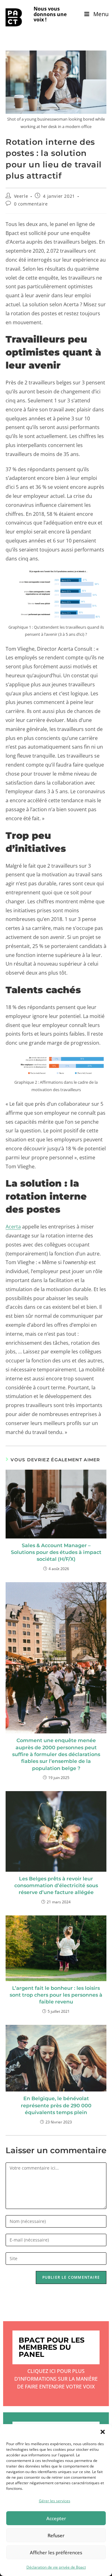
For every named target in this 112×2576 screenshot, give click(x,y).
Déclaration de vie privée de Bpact (56, 2567)
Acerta (13, 1227)
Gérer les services (55, 2501)
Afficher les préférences (56, 2552)
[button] (103, 2432)
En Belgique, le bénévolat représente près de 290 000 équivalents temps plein (56, 2105)
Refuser (56, 2535)
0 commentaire (31, 204)
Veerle (21, 196)
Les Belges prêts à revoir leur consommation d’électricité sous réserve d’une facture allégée (56, 1886)
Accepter (56, 2518)
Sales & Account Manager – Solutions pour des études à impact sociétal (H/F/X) (56, 1552)
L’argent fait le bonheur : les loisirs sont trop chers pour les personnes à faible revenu (56, 1995)
